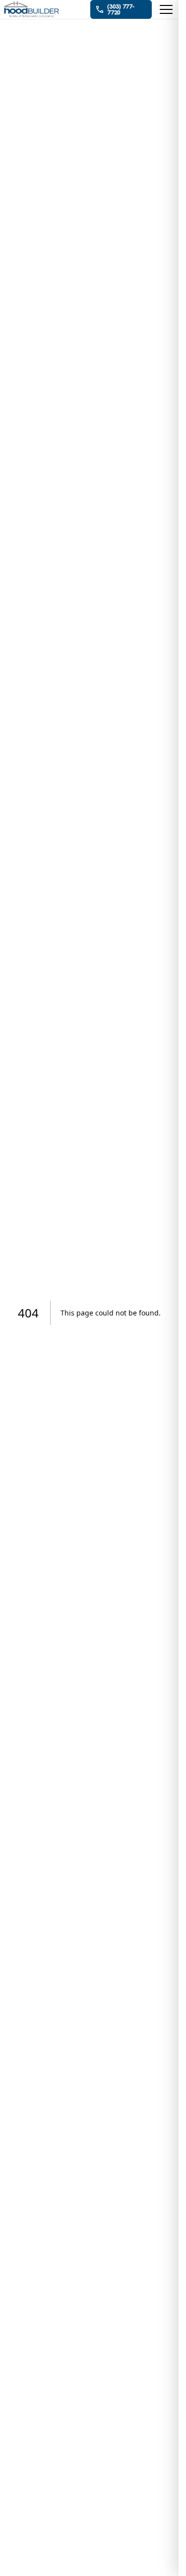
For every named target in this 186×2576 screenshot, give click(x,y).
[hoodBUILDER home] (32, 10)
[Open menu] (166, 9)
